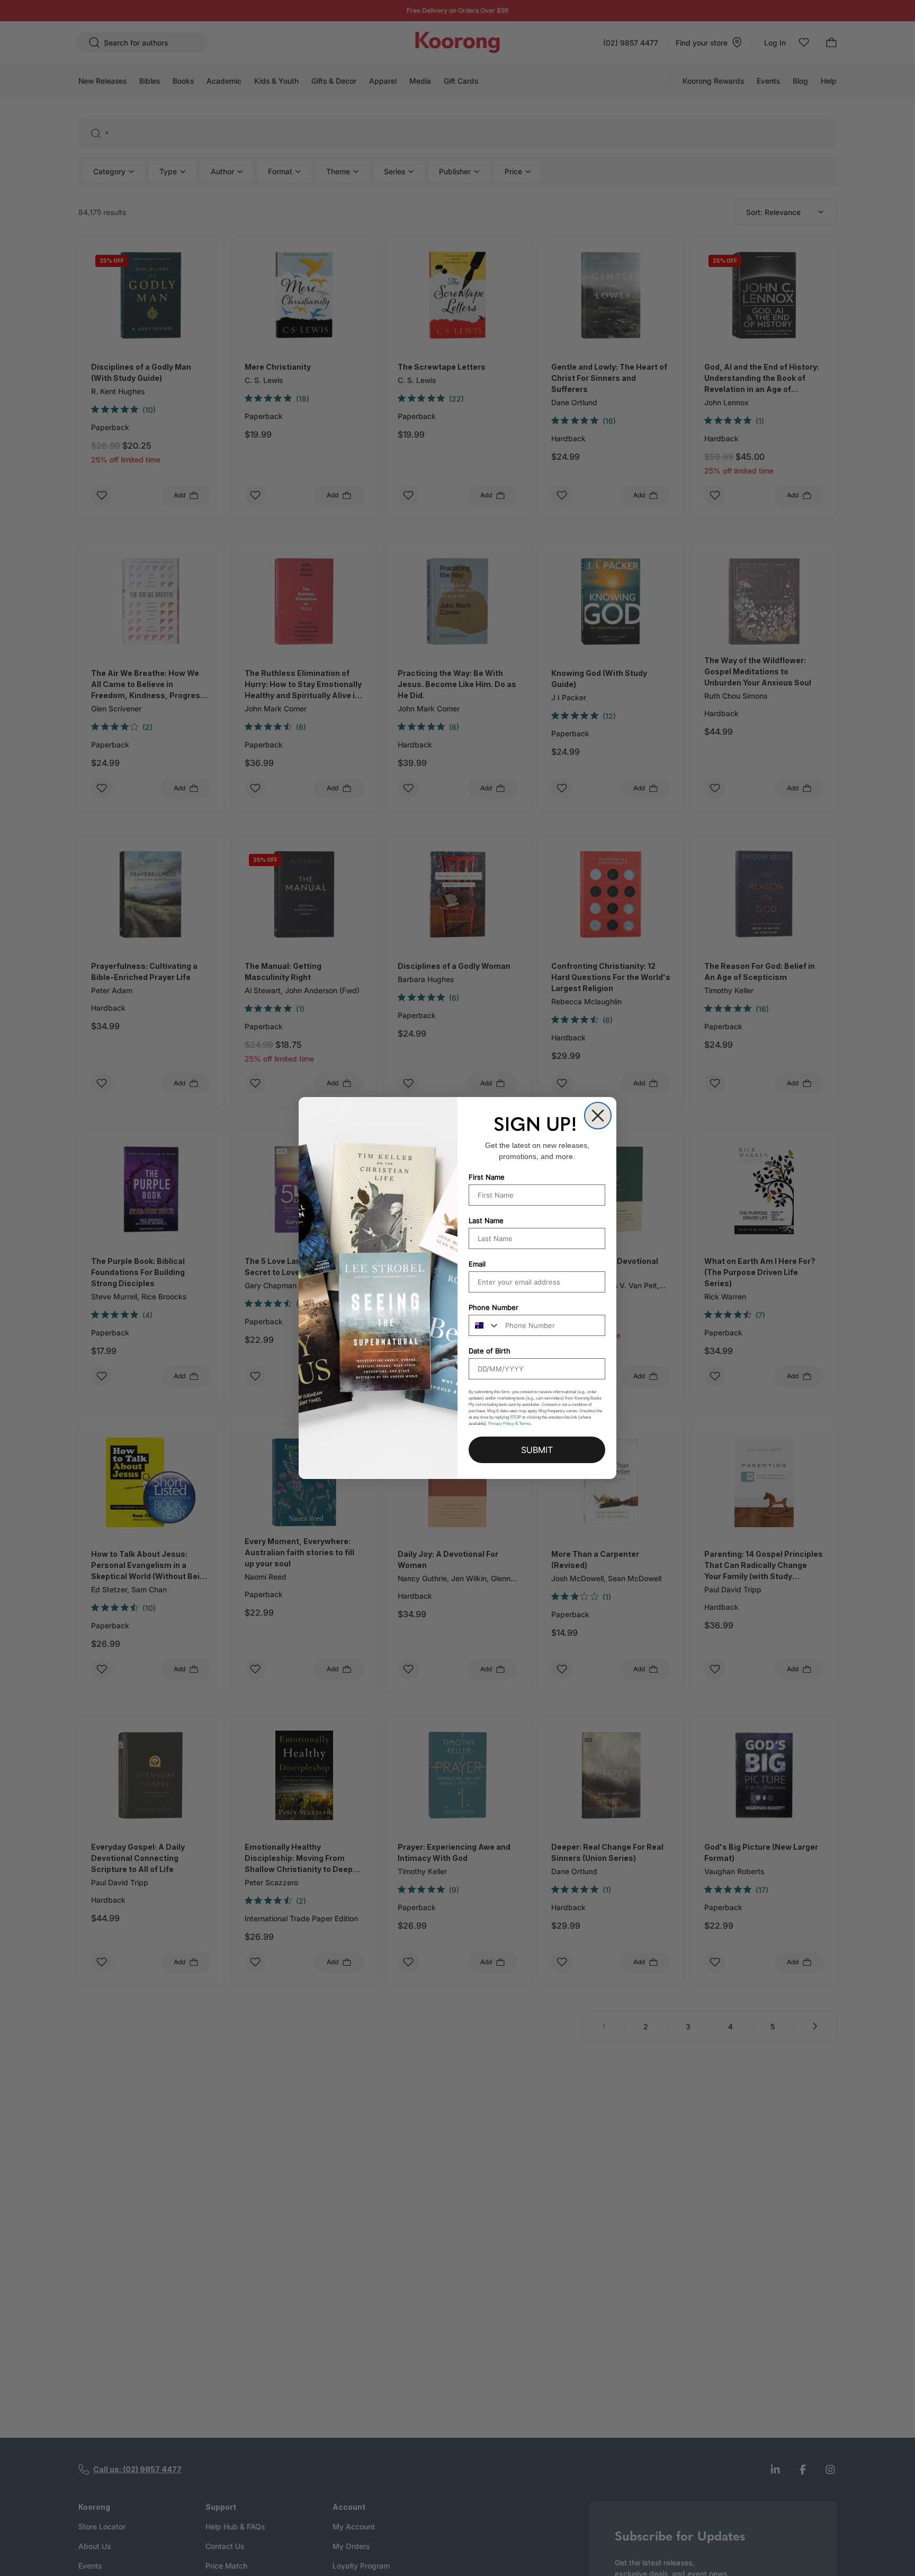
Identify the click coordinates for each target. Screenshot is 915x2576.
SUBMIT (537, 1450)
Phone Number (494, 1307)
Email (477, 1264)
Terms (525, 1424)
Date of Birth (490, 1351)
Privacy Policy (501, 1424)
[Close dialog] (598, 1116)
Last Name (486, 1220)
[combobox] (485, 1325)
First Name (487, 1177)
